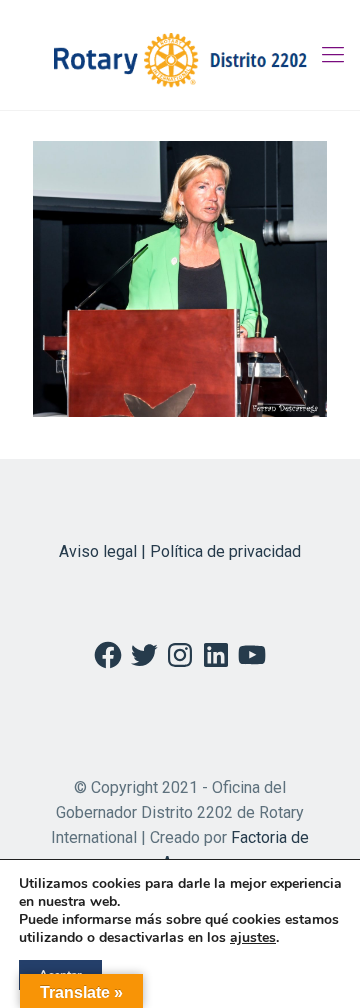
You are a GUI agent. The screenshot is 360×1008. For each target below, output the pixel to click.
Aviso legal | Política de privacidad (180, 551)
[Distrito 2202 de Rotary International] (180, 55)
